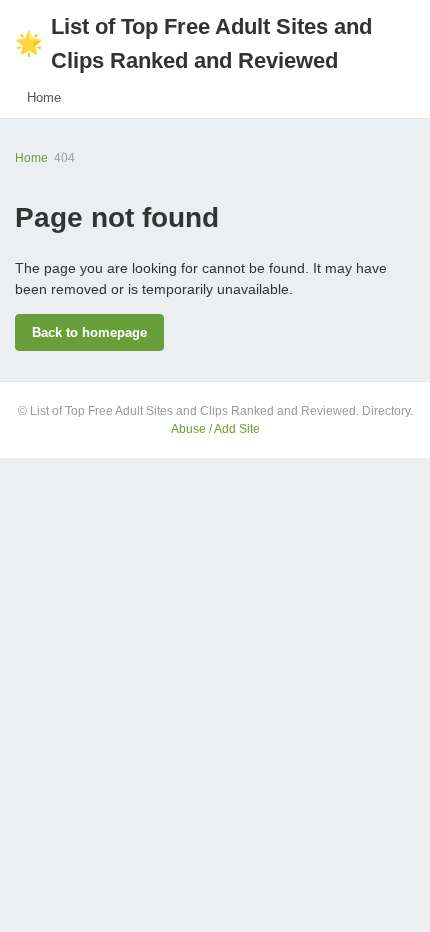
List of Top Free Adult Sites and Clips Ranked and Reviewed (193, 43)
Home (44, 97)
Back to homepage (89, 332)
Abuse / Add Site (215, 429)
